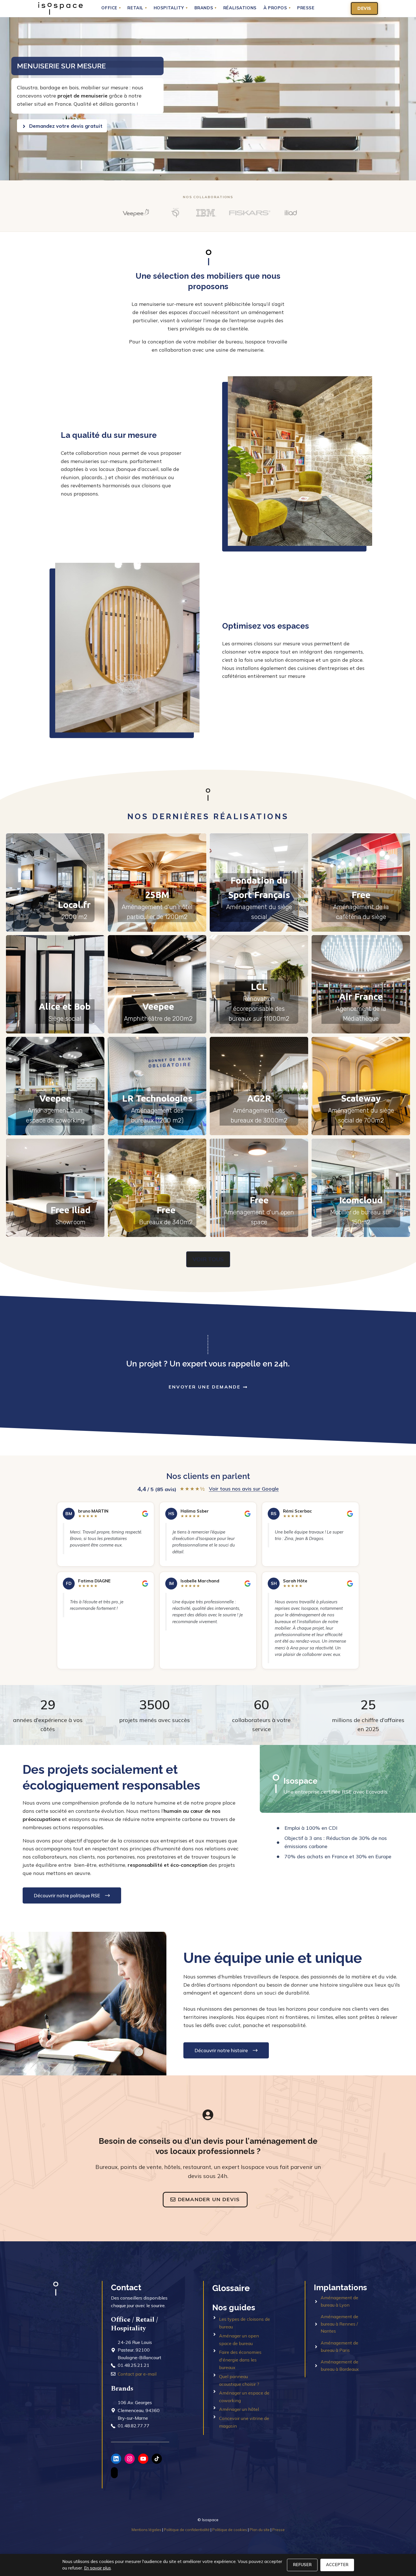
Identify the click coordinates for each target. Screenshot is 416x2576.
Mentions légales (146, 2530)
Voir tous (208, 1259)
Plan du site (260, 2530)
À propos (277, 8)
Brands (205, 8)
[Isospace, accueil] (60, 8)
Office (111, 8)
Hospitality (171, 8)
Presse (306, 8)
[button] (55, 883)
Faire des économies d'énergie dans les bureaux (240, 2360)
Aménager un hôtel (239, 2409)
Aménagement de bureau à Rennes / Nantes (339, 2324)
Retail (137, 8)
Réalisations (240, 8)
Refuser (302, 2565)
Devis (364, 8)
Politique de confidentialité (187, 2530)
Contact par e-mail (137, 2374)
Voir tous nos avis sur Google (244, 1489)
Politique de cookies (230, 2530)
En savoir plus (97, 2568)
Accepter (337, 2565)
